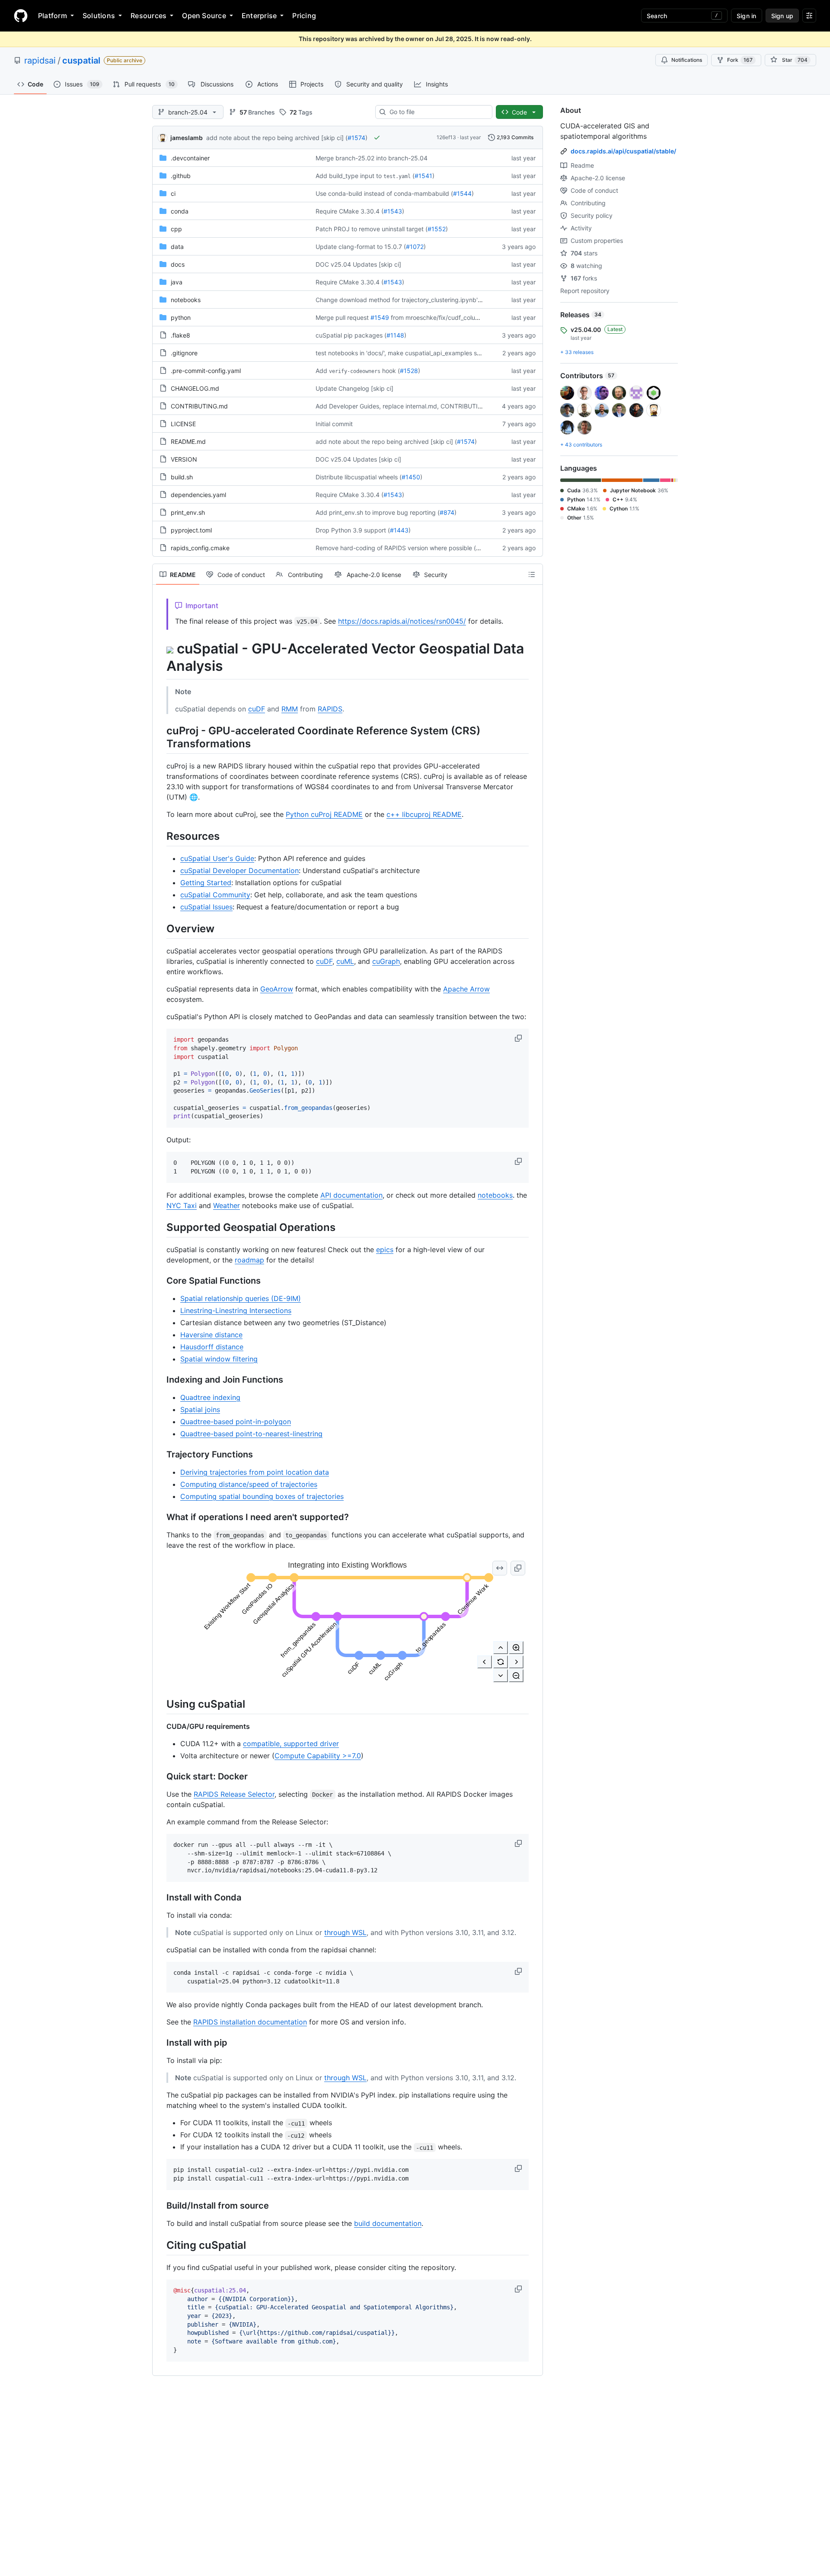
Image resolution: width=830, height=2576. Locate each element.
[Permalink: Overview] (160, 928)
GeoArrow (277, 989)
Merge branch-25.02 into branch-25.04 (372, 158)
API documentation (351, 1195)
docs (178, 264)
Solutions (99, 16)
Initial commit (334, 424)
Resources (148, 16)
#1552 (437, 229)
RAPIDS (330, 709)
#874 (447, 512)
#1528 (409, 371)
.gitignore (184, 353)
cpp (176, 229)
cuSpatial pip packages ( (351, 335)
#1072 (415, 247)
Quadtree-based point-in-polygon (236, 1422)
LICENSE (183, 424)
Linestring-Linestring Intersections (236, 1310)
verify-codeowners (355, 371)
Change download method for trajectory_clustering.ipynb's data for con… (419, 300)
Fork (740, 60)
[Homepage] (21, 16)
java (177, 282)
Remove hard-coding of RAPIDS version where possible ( (396, 548)
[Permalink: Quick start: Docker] (160, 1777)
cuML (345, 961)
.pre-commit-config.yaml (206, 371)
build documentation (388, 2223)
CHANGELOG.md (195, 388)
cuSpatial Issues (206, 907)
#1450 (411, 477)
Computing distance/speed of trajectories (249, 1484)
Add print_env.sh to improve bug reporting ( (378, 512)
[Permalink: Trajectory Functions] (160, 1454)
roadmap (249, 1260)
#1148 (395, 335)
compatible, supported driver (291, 1744)
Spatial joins (200, 1409)
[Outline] (532, 574)
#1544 (462, 193)
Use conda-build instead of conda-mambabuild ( (384, 193)
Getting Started (206, 883)
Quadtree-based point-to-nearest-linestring (251, 1434)
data (177, 247)
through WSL (345, 1932)
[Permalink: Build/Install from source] (160, 2206)
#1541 (423, 176)
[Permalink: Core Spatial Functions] (160, 1281)
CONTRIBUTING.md (199, 406)
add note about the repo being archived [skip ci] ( (277, 138)
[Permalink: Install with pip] (160, 2043)
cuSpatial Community (215, 895)
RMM (290, 709)
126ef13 (446, 137)
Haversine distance (211, 1335)
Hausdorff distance (212, 1347)
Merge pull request (342, 317)
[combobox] (437, 112)
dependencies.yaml (198, 495)
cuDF (257, 709)
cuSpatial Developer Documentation (239, 870)
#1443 (399, 530)
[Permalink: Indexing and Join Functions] (160, 1380)
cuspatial (81, 61)
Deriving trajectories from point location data (255, 1472)
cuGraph (386, 961)
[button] (519, 1038)
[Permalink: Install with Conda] (160, 1897)
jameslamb (187, 138)
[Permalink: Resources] (160, 836)
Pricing (304, 16)
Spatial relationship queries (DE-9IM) (241, 1298)
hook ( (391, 371)
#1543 (393, 211)
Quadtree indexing (210, 1397)
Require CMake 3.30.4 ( (350, 211)
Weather (227, 1205)
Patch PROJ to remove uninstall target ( (372, 229)
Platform (53, 16)
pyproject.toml (191, 530)
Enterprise (259, 16)
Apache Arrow (466, 989)
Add (321, 371)
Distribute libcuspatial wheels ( (359, 477)
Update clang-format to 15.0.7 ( (361, 247)
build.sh (182, 477)
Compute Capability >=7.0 (318, 1756)
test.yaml (397, 176)
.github (181, 176)
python (181, 317)
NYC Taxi (182, 1205)
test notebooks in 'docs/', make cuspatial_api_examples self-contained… (418, 353)
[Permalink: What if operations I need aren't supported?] (160, 1517)
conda (180, 211)
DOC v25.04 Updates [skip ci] (358, 264)
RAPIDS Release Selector (234, 1794)
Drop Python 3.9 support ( (353, 530)
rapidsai (40, 61)
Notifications (687, 60)
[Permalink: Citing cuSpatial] (160, 2245)
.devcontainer (190, 158)
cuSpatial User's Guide (217, 858)
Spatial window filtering (219, 1359)
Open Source (204, 16)
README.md (188, 442)
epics (385, 1250)
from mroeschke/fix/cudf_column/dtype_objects (458, 317)
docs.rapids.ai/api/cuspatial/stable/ (623, 151)
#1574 (356, 138)
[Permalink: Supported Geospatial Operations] (160, 1227)
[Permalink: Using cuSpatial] (160, 1704)
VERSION (184, 459)
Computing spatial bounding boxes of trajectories (262, 1496)
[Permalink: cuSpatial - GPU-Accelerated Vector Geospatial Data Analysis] (160, 657)
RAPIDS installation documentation (250, 2022)
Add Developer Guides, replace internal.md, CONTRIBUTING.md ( (409, 406)
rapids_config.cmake (200, 548)
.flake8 (180, 335)
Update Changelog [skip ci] (354, 388)
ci (173, 193)
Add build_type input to (349, 176)
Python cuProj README (324, 814)
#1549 (380, 317)
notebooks (186, 300)
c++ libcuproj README (424, 814)
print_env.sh (188, 512)
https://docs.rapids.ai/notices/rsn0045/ (402, 621)
